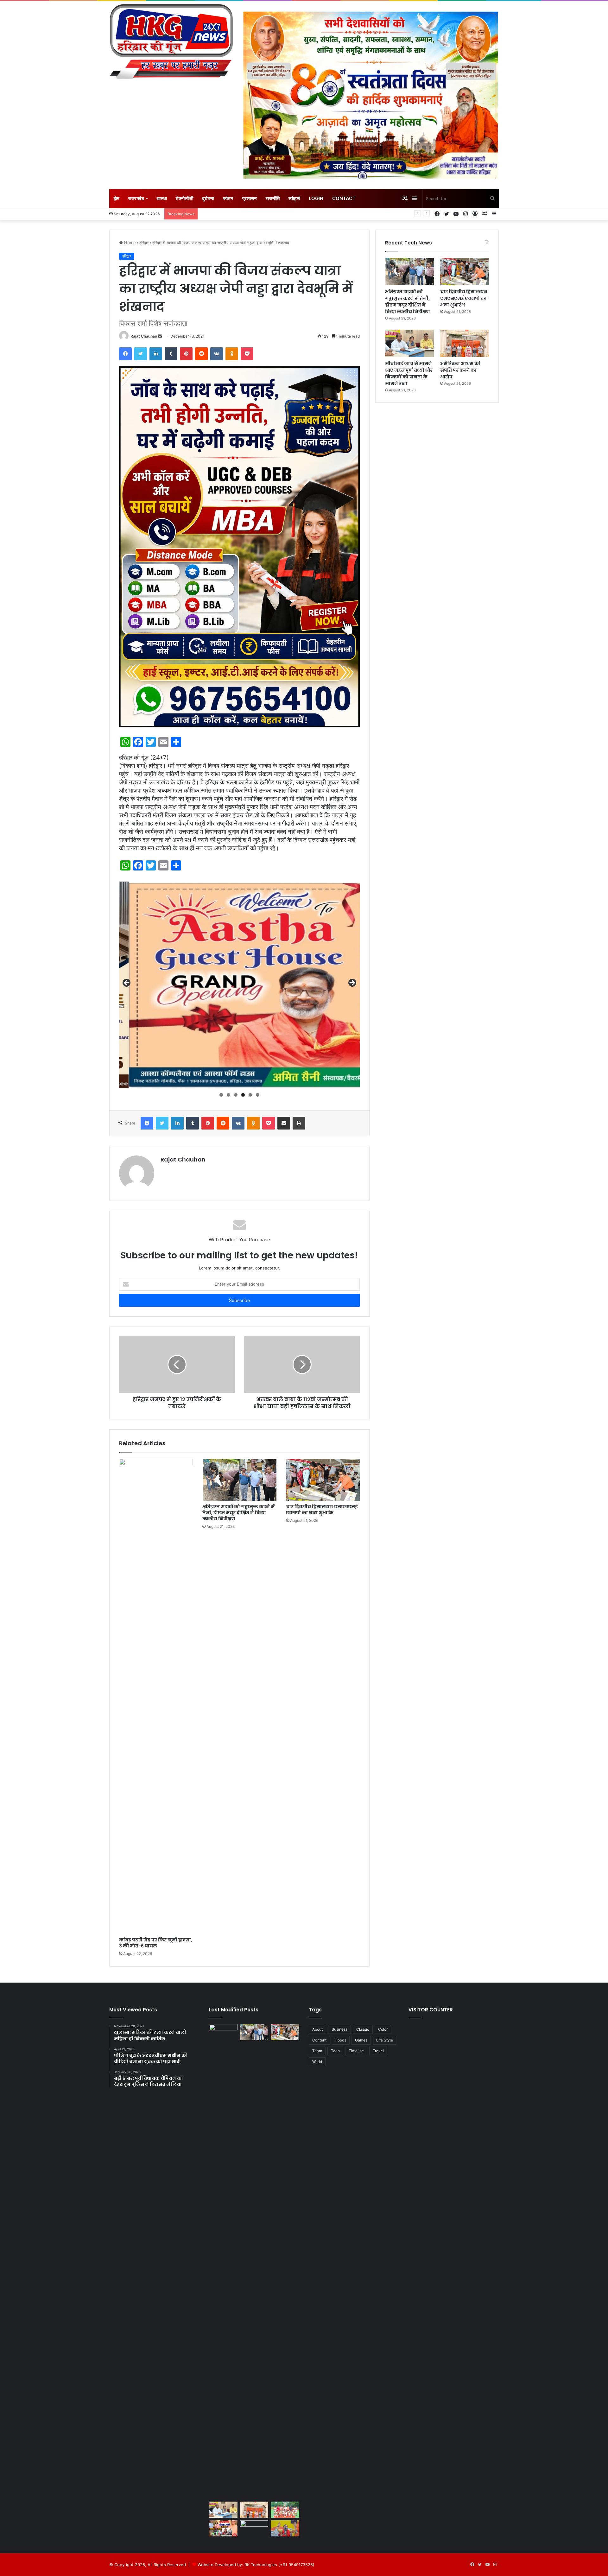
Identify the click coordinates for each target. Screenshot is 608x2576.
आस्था (162, 198)
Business (339, 2029)
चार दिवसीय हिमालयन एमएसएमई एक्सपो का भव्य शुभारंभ (322, 1510)
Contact (344, 198)
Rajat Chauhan (144, 336)
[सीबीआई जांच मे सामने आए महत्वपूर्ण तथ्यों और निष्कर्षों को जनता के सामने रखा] (409, 343)
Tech (335, 2051)
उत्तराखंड (136, 198)
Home (129, 243)
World (317, 2062)
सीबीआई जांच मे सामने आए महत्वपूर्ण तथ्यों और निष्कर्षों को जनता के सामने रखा (409, 373)
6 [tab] (258, 1095)
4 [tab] (243, 1095)
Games (361, 2040)
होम (117, 198)
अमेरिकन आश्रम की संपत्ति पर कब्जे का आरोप (460, 370)
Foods (341, 2040)
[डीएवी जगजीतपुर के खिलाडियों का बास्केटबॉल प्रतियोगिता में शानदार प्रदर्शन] (285, 2510)
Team (317, 2051)
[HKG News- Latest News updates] (171, 43)
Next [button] (352, 983)
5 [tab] (250, 1095)
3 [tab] (236, 1095)
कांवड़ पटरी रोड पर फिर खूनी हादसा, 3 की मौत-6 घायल (156, 1943)
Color (383, 2029)
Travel (378, 2051)
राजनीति (273, 198)
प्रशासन (250, 198)
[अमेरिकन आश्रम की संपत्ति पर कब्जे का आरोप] (465, 343)
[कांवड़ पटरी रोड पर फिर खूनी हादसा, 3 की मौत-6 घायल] (156, 1696)
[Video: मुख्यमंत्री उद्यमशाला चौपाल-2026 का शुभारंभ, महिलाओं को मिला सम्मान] (223, 2528)
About (317, 2029)
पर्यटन (228, 198)
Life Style (385, 2040)
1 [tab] (221, 1095)
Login (316, 198)
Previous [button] (127, 983)
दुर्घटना (208, 198)
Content (319, 2040)
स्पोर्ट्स (294, 198)
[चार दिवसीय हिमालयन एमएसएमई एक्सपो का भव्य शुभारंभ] (323, 1480)
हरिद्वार (144, 243)
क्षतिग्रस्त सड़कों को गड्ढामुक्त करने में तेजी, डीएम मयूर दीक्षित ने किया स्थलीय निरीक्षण (238, 1513)
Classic (363, 2029)
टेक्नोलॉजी (184, 198)
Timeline (356, 2051)
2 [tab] (228, 1095)
